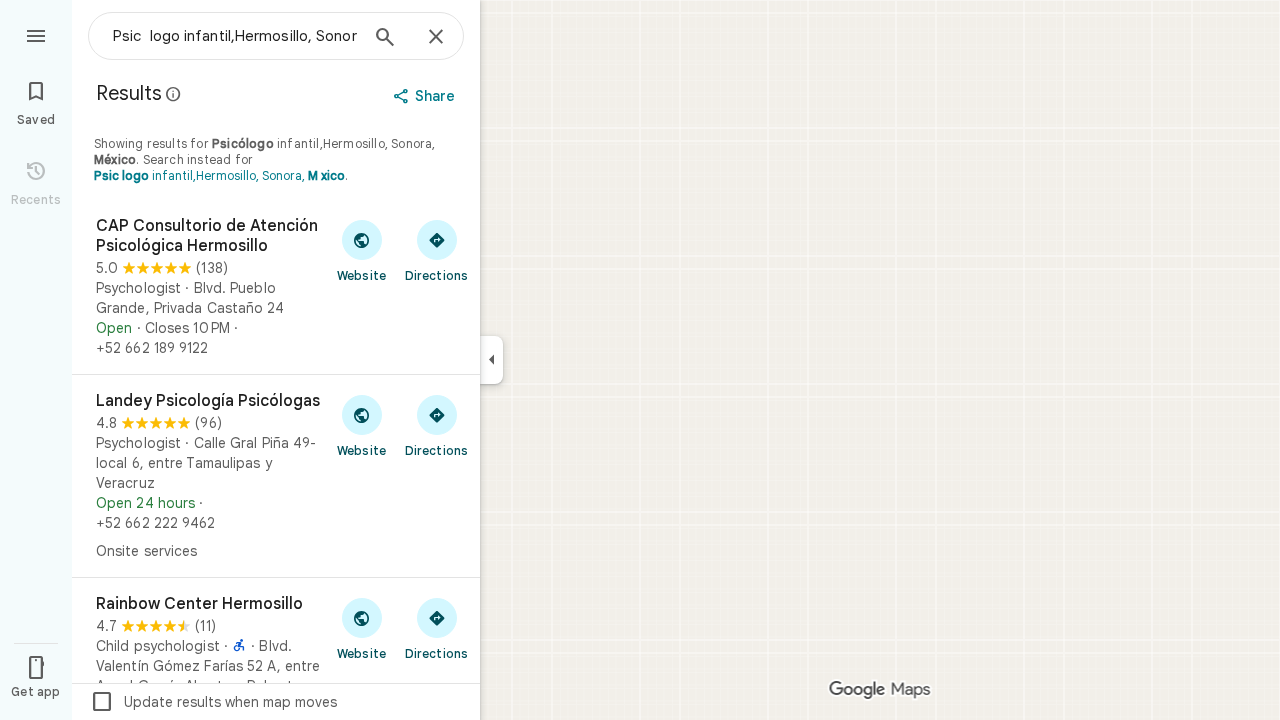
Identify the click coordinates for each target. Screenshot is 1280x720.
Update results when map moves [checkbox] (213, 702)
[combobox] (235, 36)
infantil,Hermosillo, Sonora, (219, 175)
